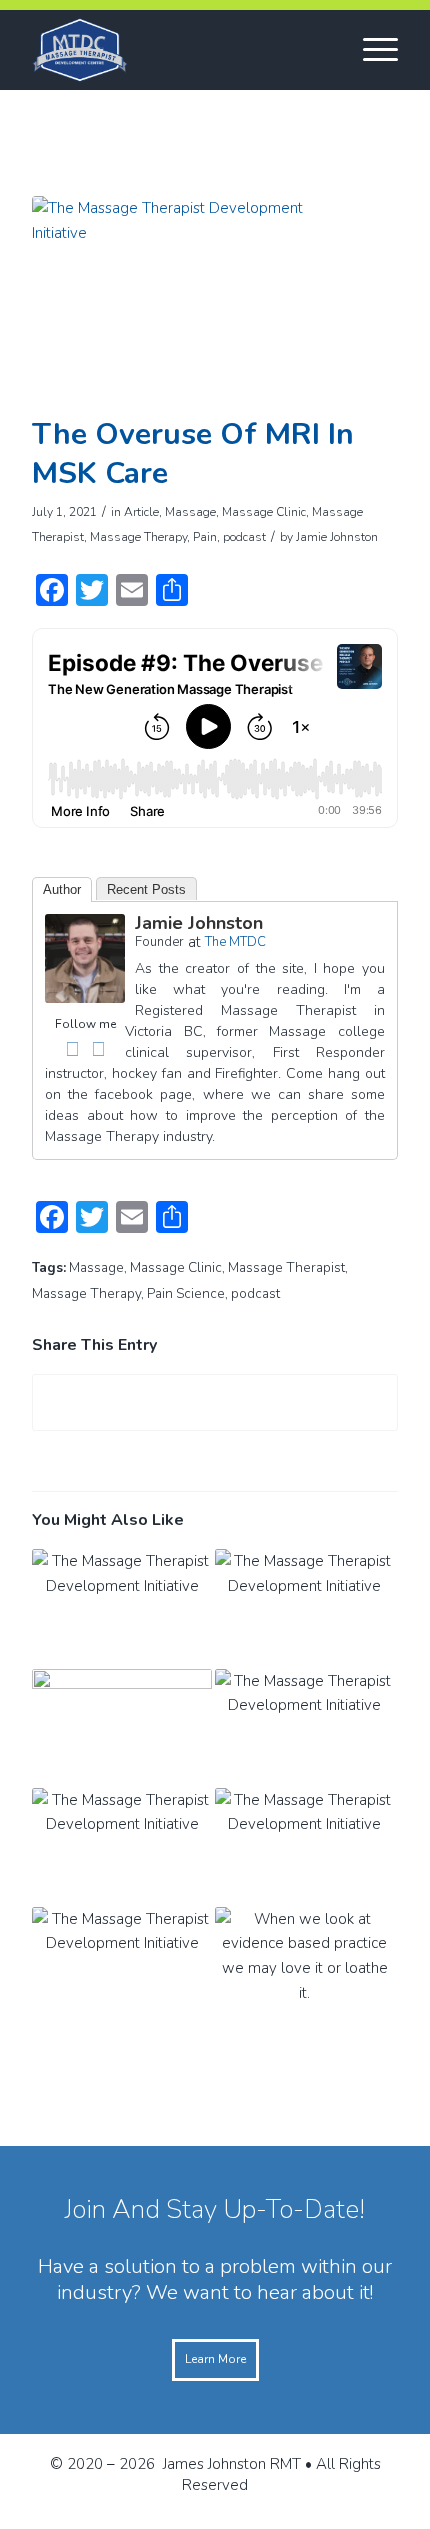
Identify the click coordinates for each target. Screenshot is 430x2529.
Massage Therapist (286, 1267)
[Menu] (370, 50)
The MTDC (235, 942)
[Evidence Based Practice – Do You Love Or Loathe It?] (305, 1966)
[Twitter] (98, 1049)
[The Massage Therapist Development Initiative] (190, 300)
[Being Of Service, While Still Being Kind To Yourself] (122, 1728)
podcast (244, 537)
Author (62, 889)
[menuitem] (370, 50)
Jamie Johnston (337, 537)
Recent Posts (146, 889)
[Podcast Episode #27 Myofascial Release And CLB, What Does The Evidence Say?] (305, 1608)
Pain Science (186, 1293)
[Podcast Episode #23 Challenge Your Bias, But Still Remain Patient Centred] (122, 1966)
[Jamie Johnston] (85, 998)
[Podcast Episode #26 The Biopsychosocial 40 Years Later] (305, 1728)
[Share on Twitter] (215, 1402)
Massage (190, 512)
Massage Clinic (264, 512)
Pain (205, 537)
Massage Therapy (138, 537)
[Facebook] (72, 1049)
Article (141, 512)
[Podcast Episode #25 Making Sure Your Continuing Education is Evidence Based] (122, 1847)
